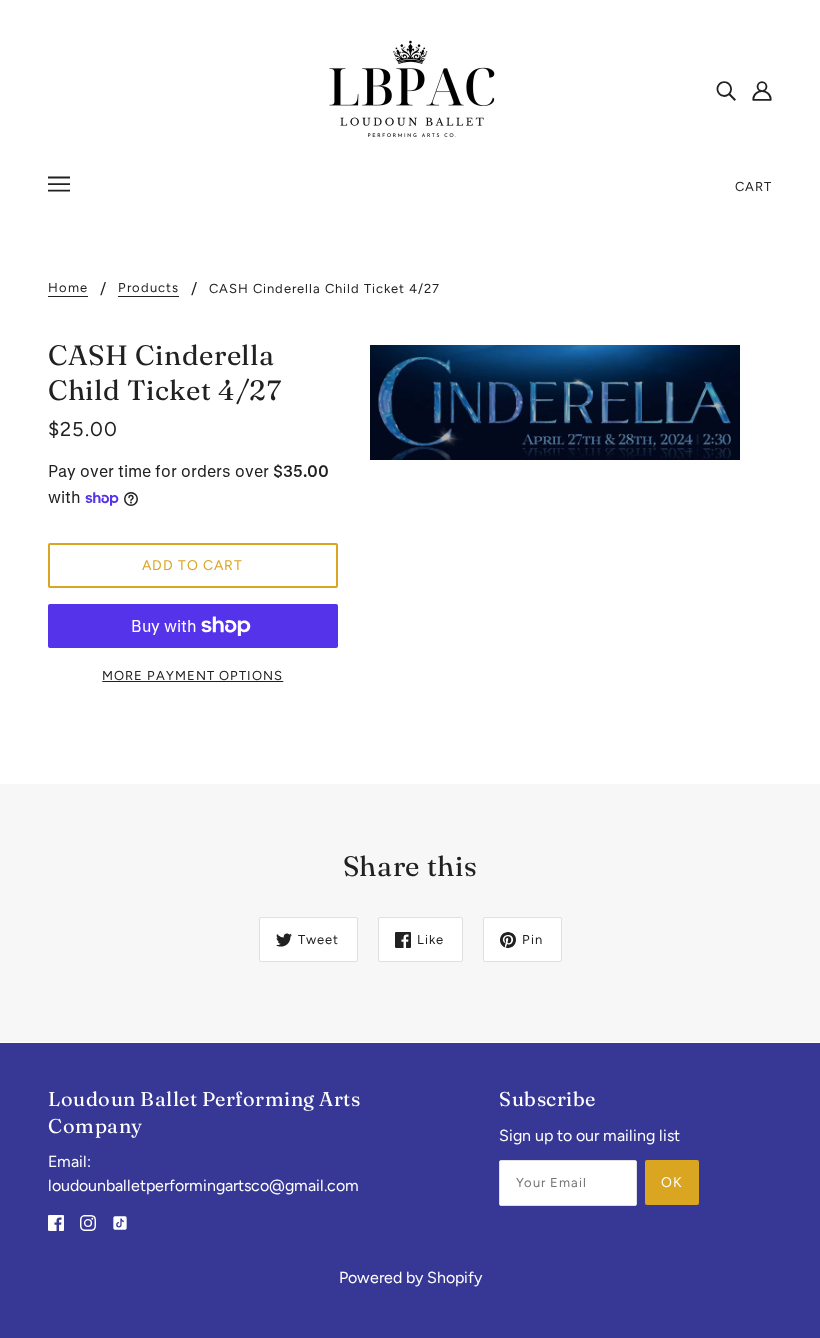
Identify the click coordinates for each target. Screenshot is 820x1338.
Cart (753, 186)
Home (68, 288)
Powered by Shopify (410, 1277)
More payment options (192, 675)
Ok (672, 1182)
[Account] (762, 90)
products (148, 288)
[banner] (410, 88)
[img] (726, 90)
